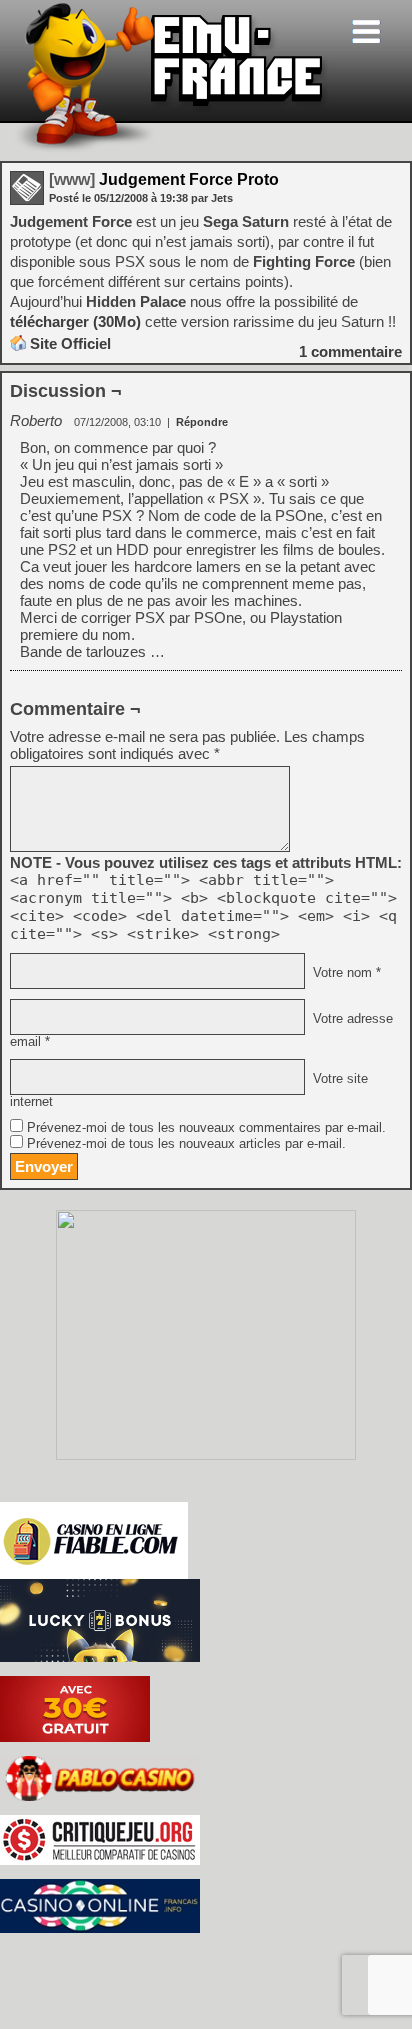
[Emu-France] (171, 148)
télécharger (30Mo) (75, 321)
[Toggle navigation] (366, 31)
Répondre (202, 422)
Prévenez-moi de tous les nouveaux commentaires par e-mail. (206, 1128)
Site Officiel (70, 343)
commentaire (350, 351)
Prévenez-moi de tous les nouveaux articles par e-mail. (186, 1144)
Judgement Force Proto (164, 179)
